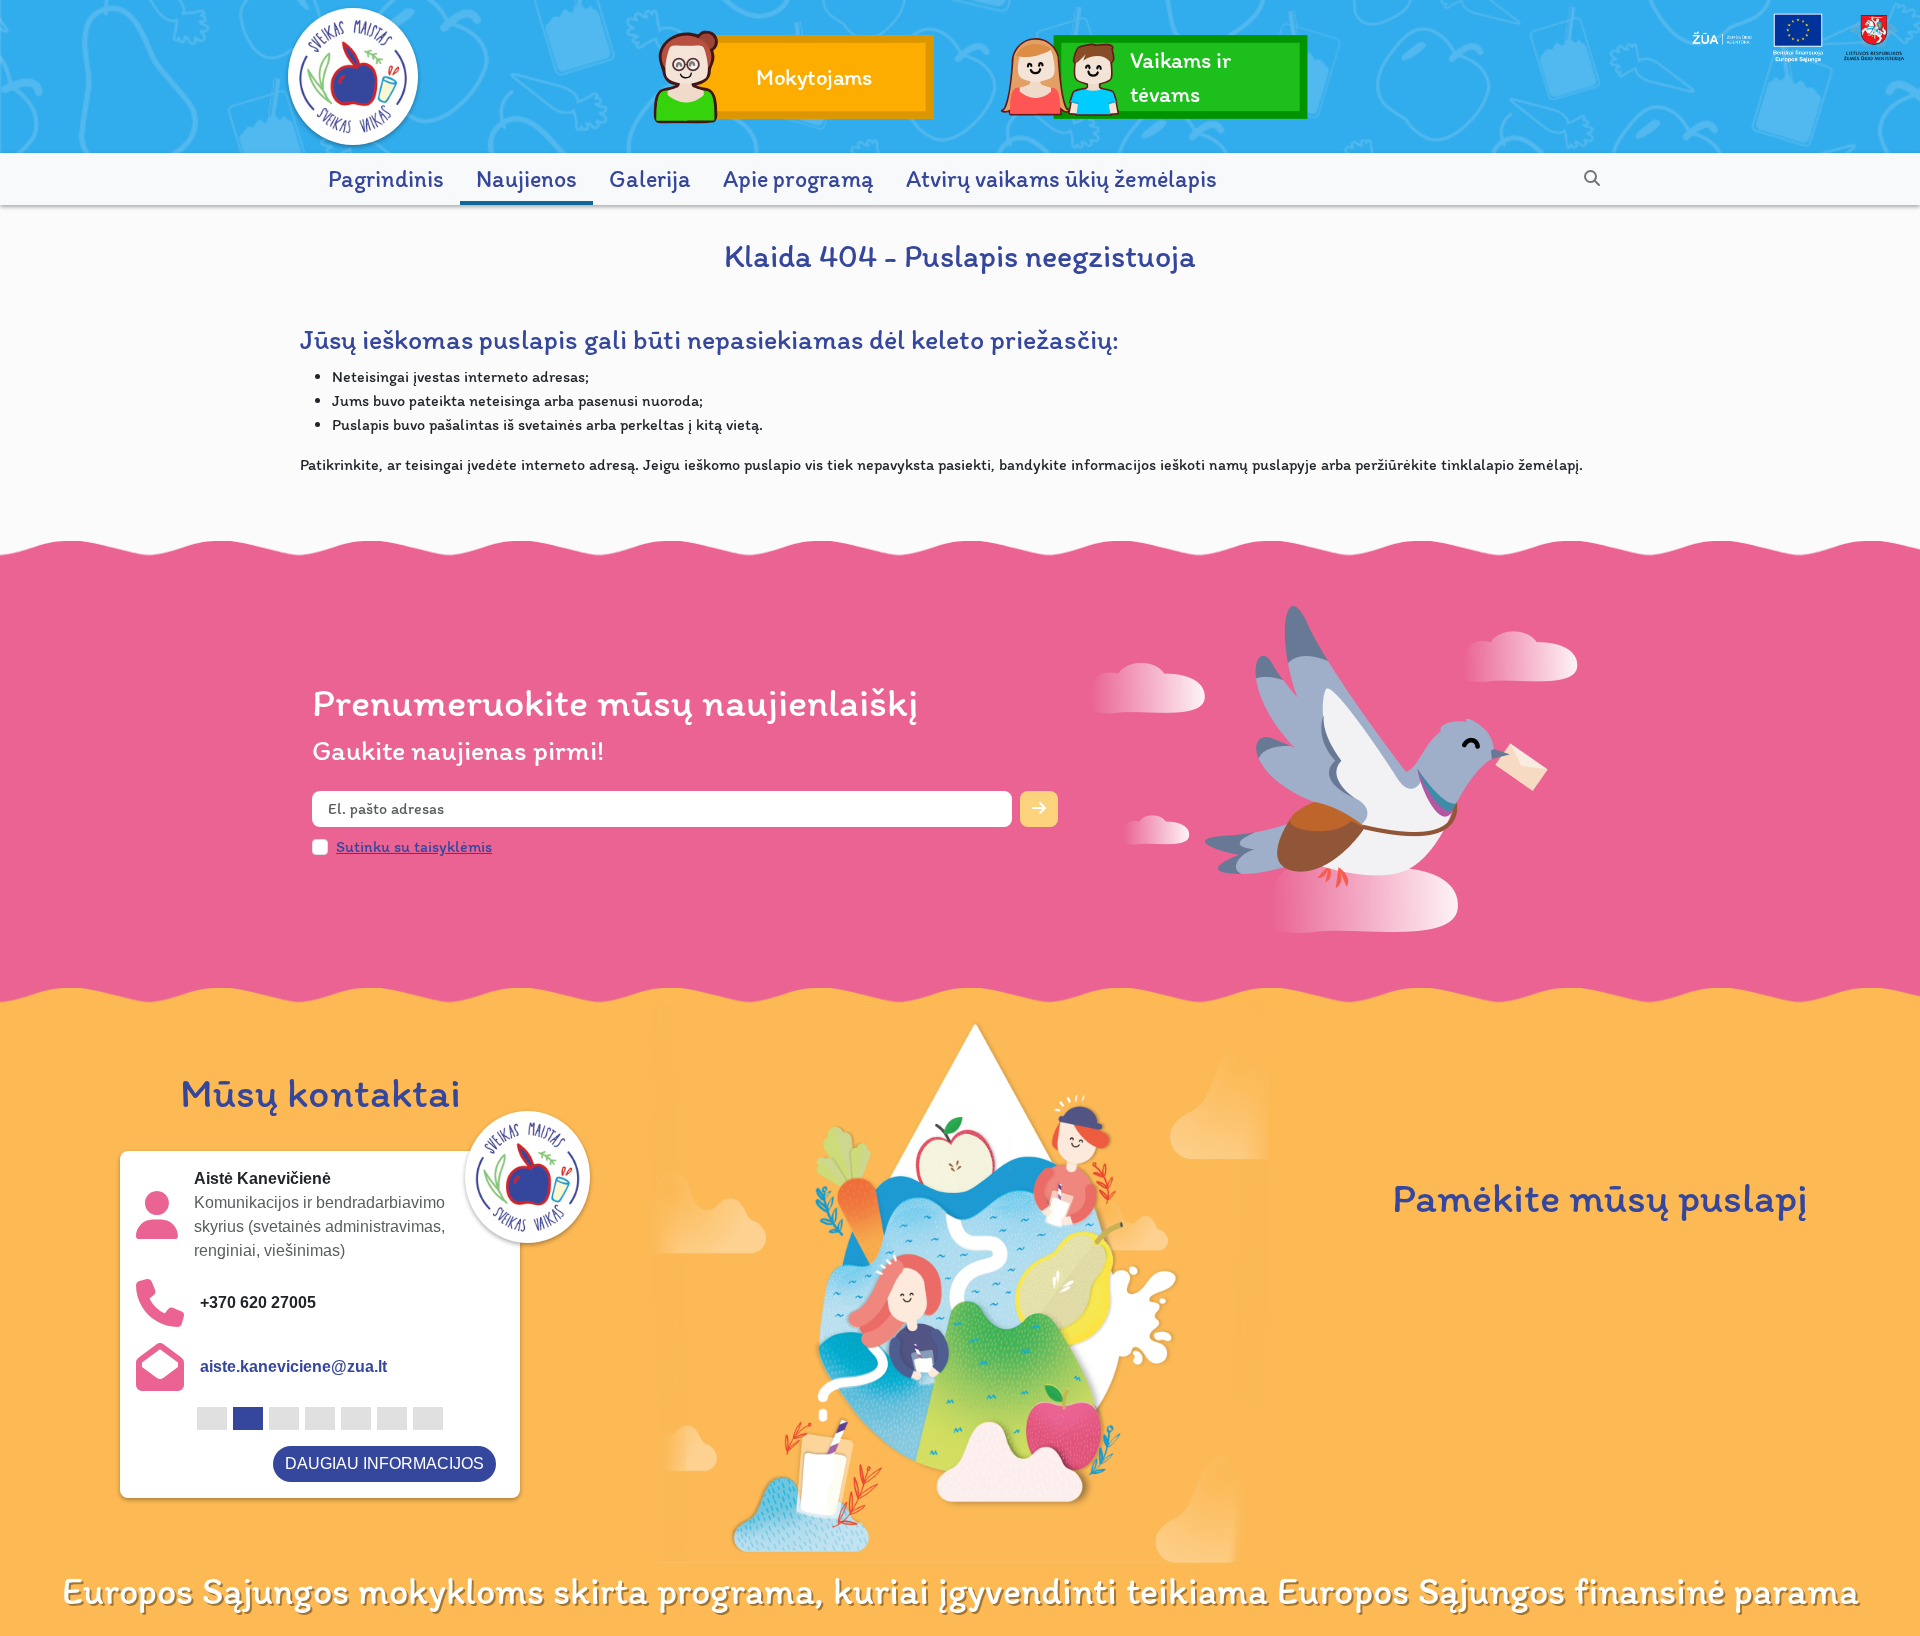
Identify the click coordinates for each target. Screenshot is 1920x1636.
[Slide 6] (392, 1418)
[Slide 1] (212, 1418)
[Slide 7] (428, 1418)
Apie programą (798, 178)
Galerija (650, 178)
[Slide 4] (320, 1418)
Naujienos (526, 178)
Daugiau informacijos (384, 1463)
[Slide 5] (356, 1418)
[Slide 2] (248, 1418)
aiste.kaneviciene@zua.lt (293, 1366)
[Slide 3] (284, 1418)
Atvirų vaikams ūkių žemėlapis (1061, 178)
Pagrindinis (386, 178)
